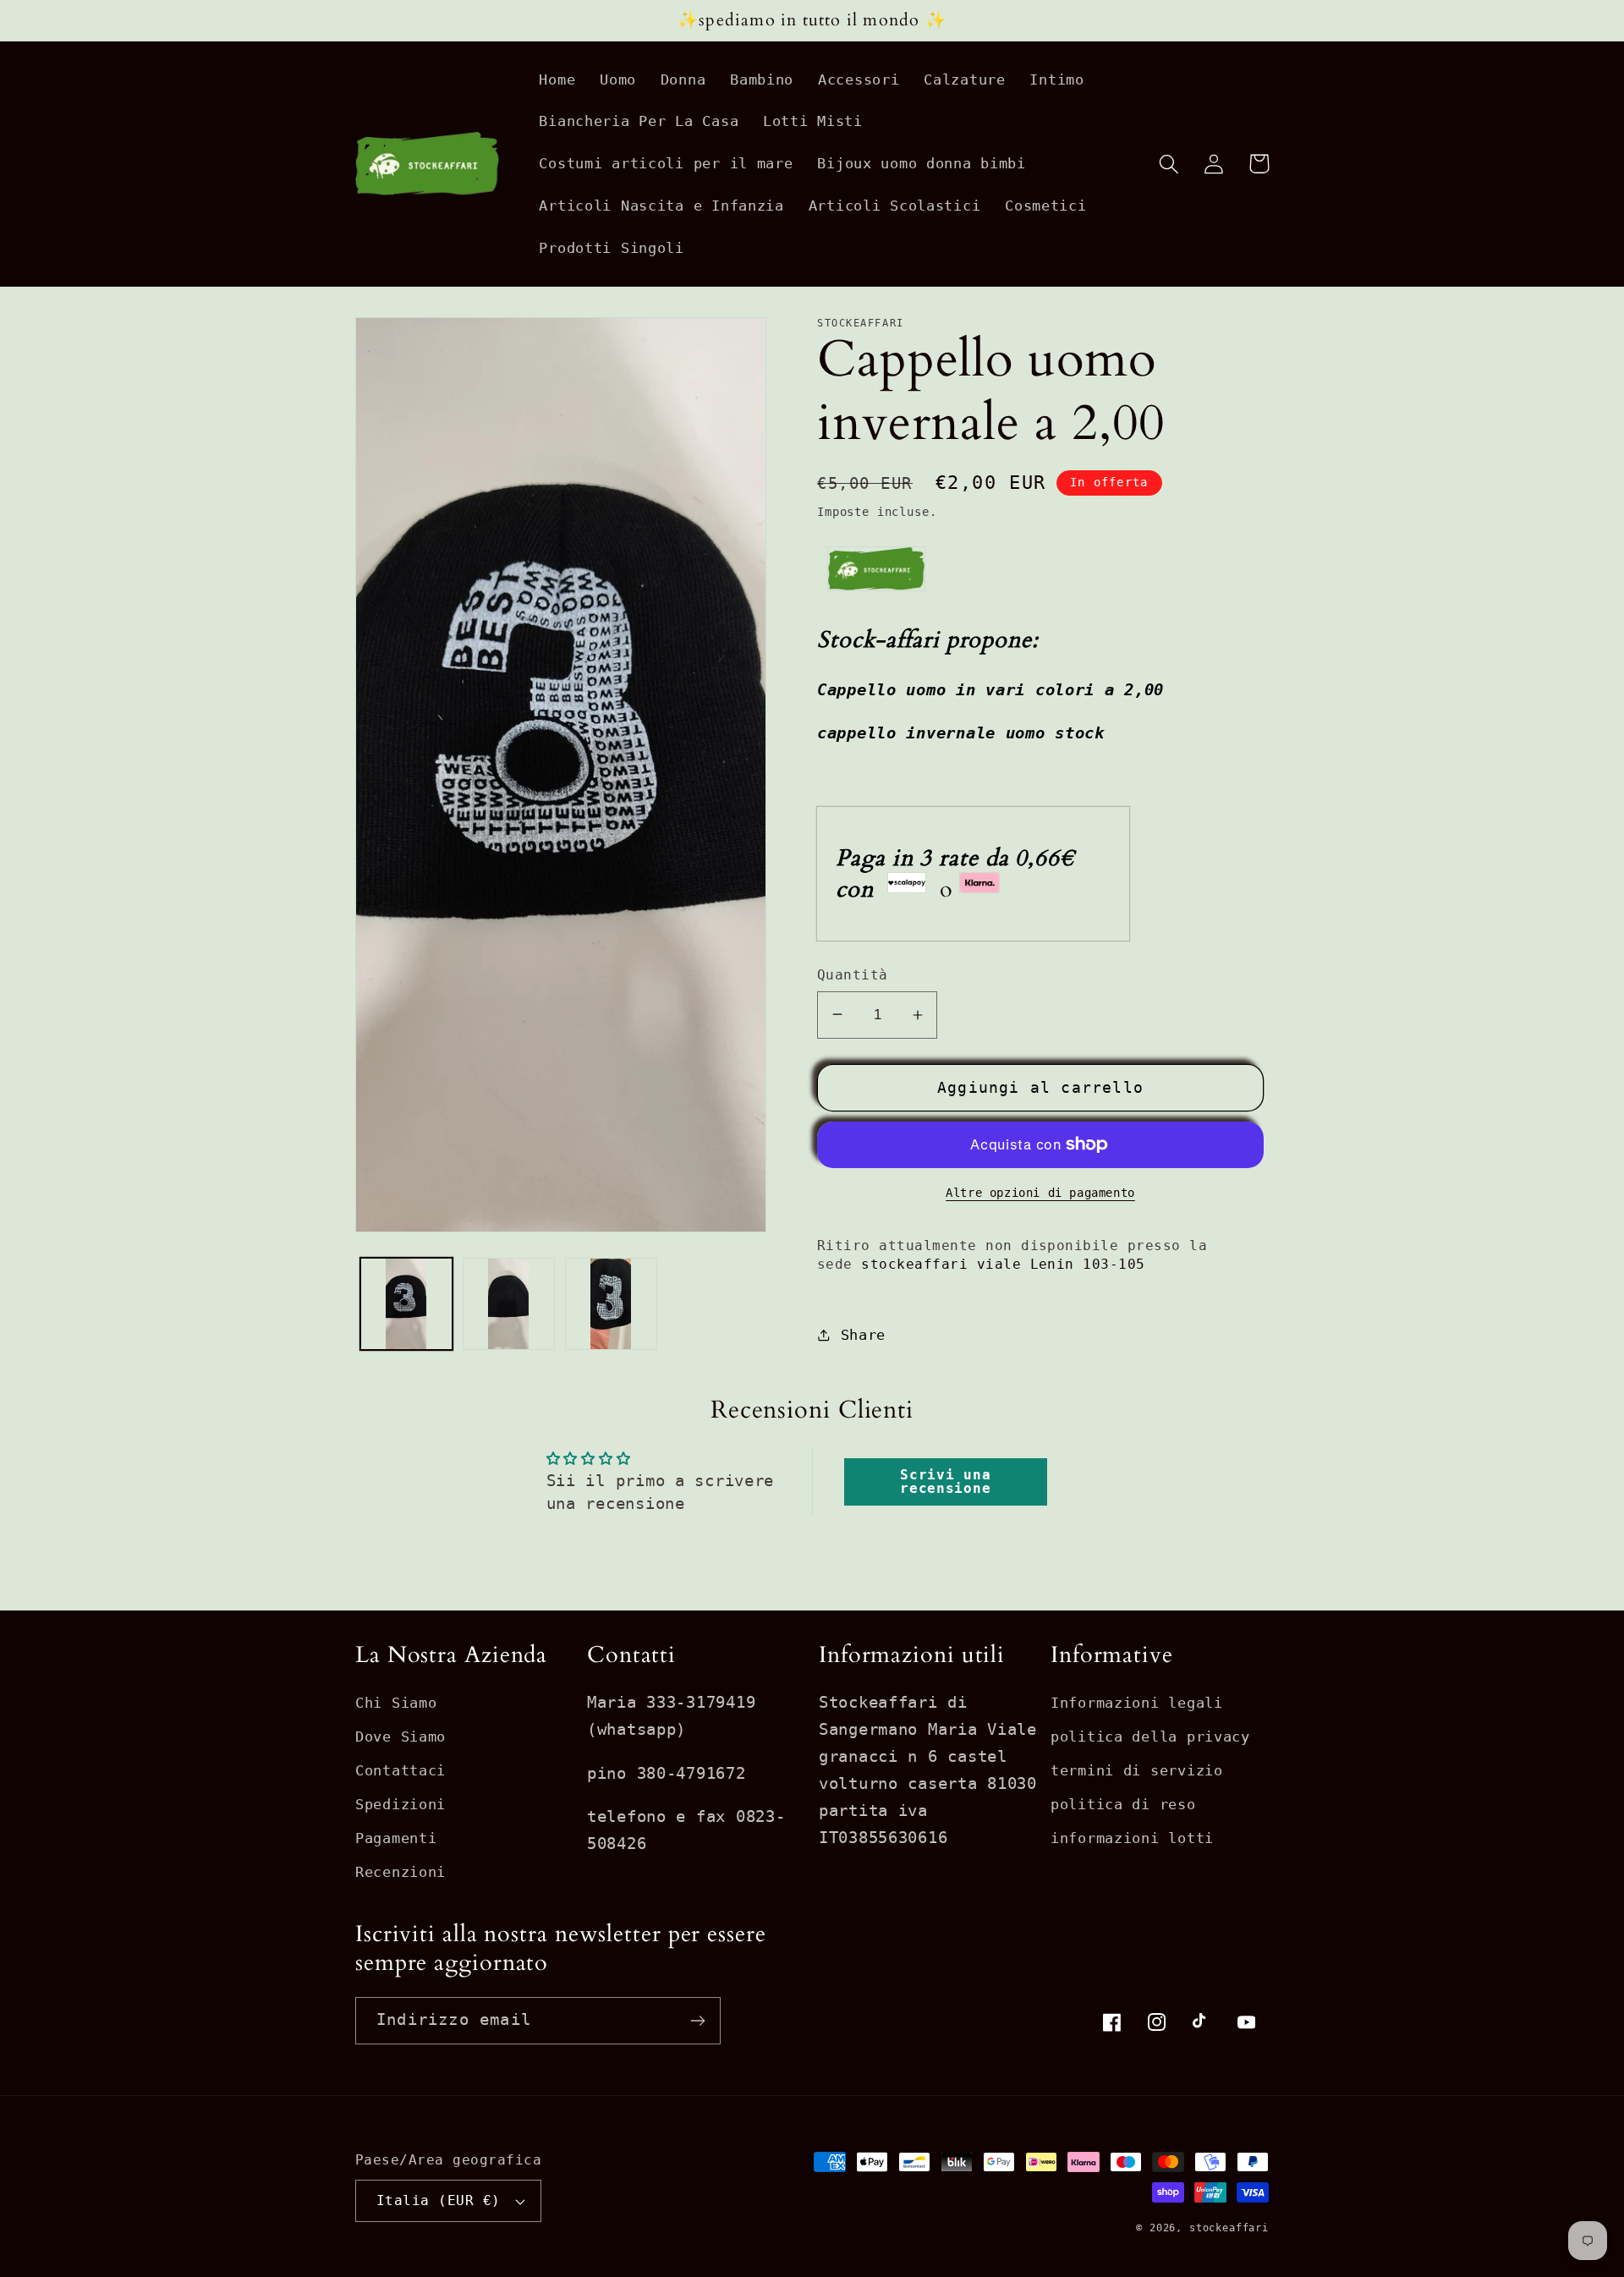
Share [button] (863, 1335)
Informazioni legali (1137, 1703)
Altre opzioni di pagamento (1040, 1193)
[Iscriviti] (697, 2021)
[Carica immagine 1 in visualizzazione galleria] (406, 1304)
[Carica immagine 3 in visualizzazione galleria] (611, 1304)
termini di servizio (1137, 1770)
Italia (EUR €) (439, 2201)
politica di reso (1123, 1804)
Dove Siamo (401, 1737)
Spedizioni (401, 1804)
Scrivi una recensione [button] (945, 1481)
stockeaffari (1229, 2228)
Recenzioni (401, 1872)
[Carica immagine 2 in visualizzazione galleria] (509, 1304)
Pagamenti (396, 1838)
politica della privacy (1150, 1737)
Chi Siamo (396, 1703)
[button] (1169, 164)
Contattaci (401, 1770)
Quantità (853, 975)
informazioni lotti (1132, 1838)
